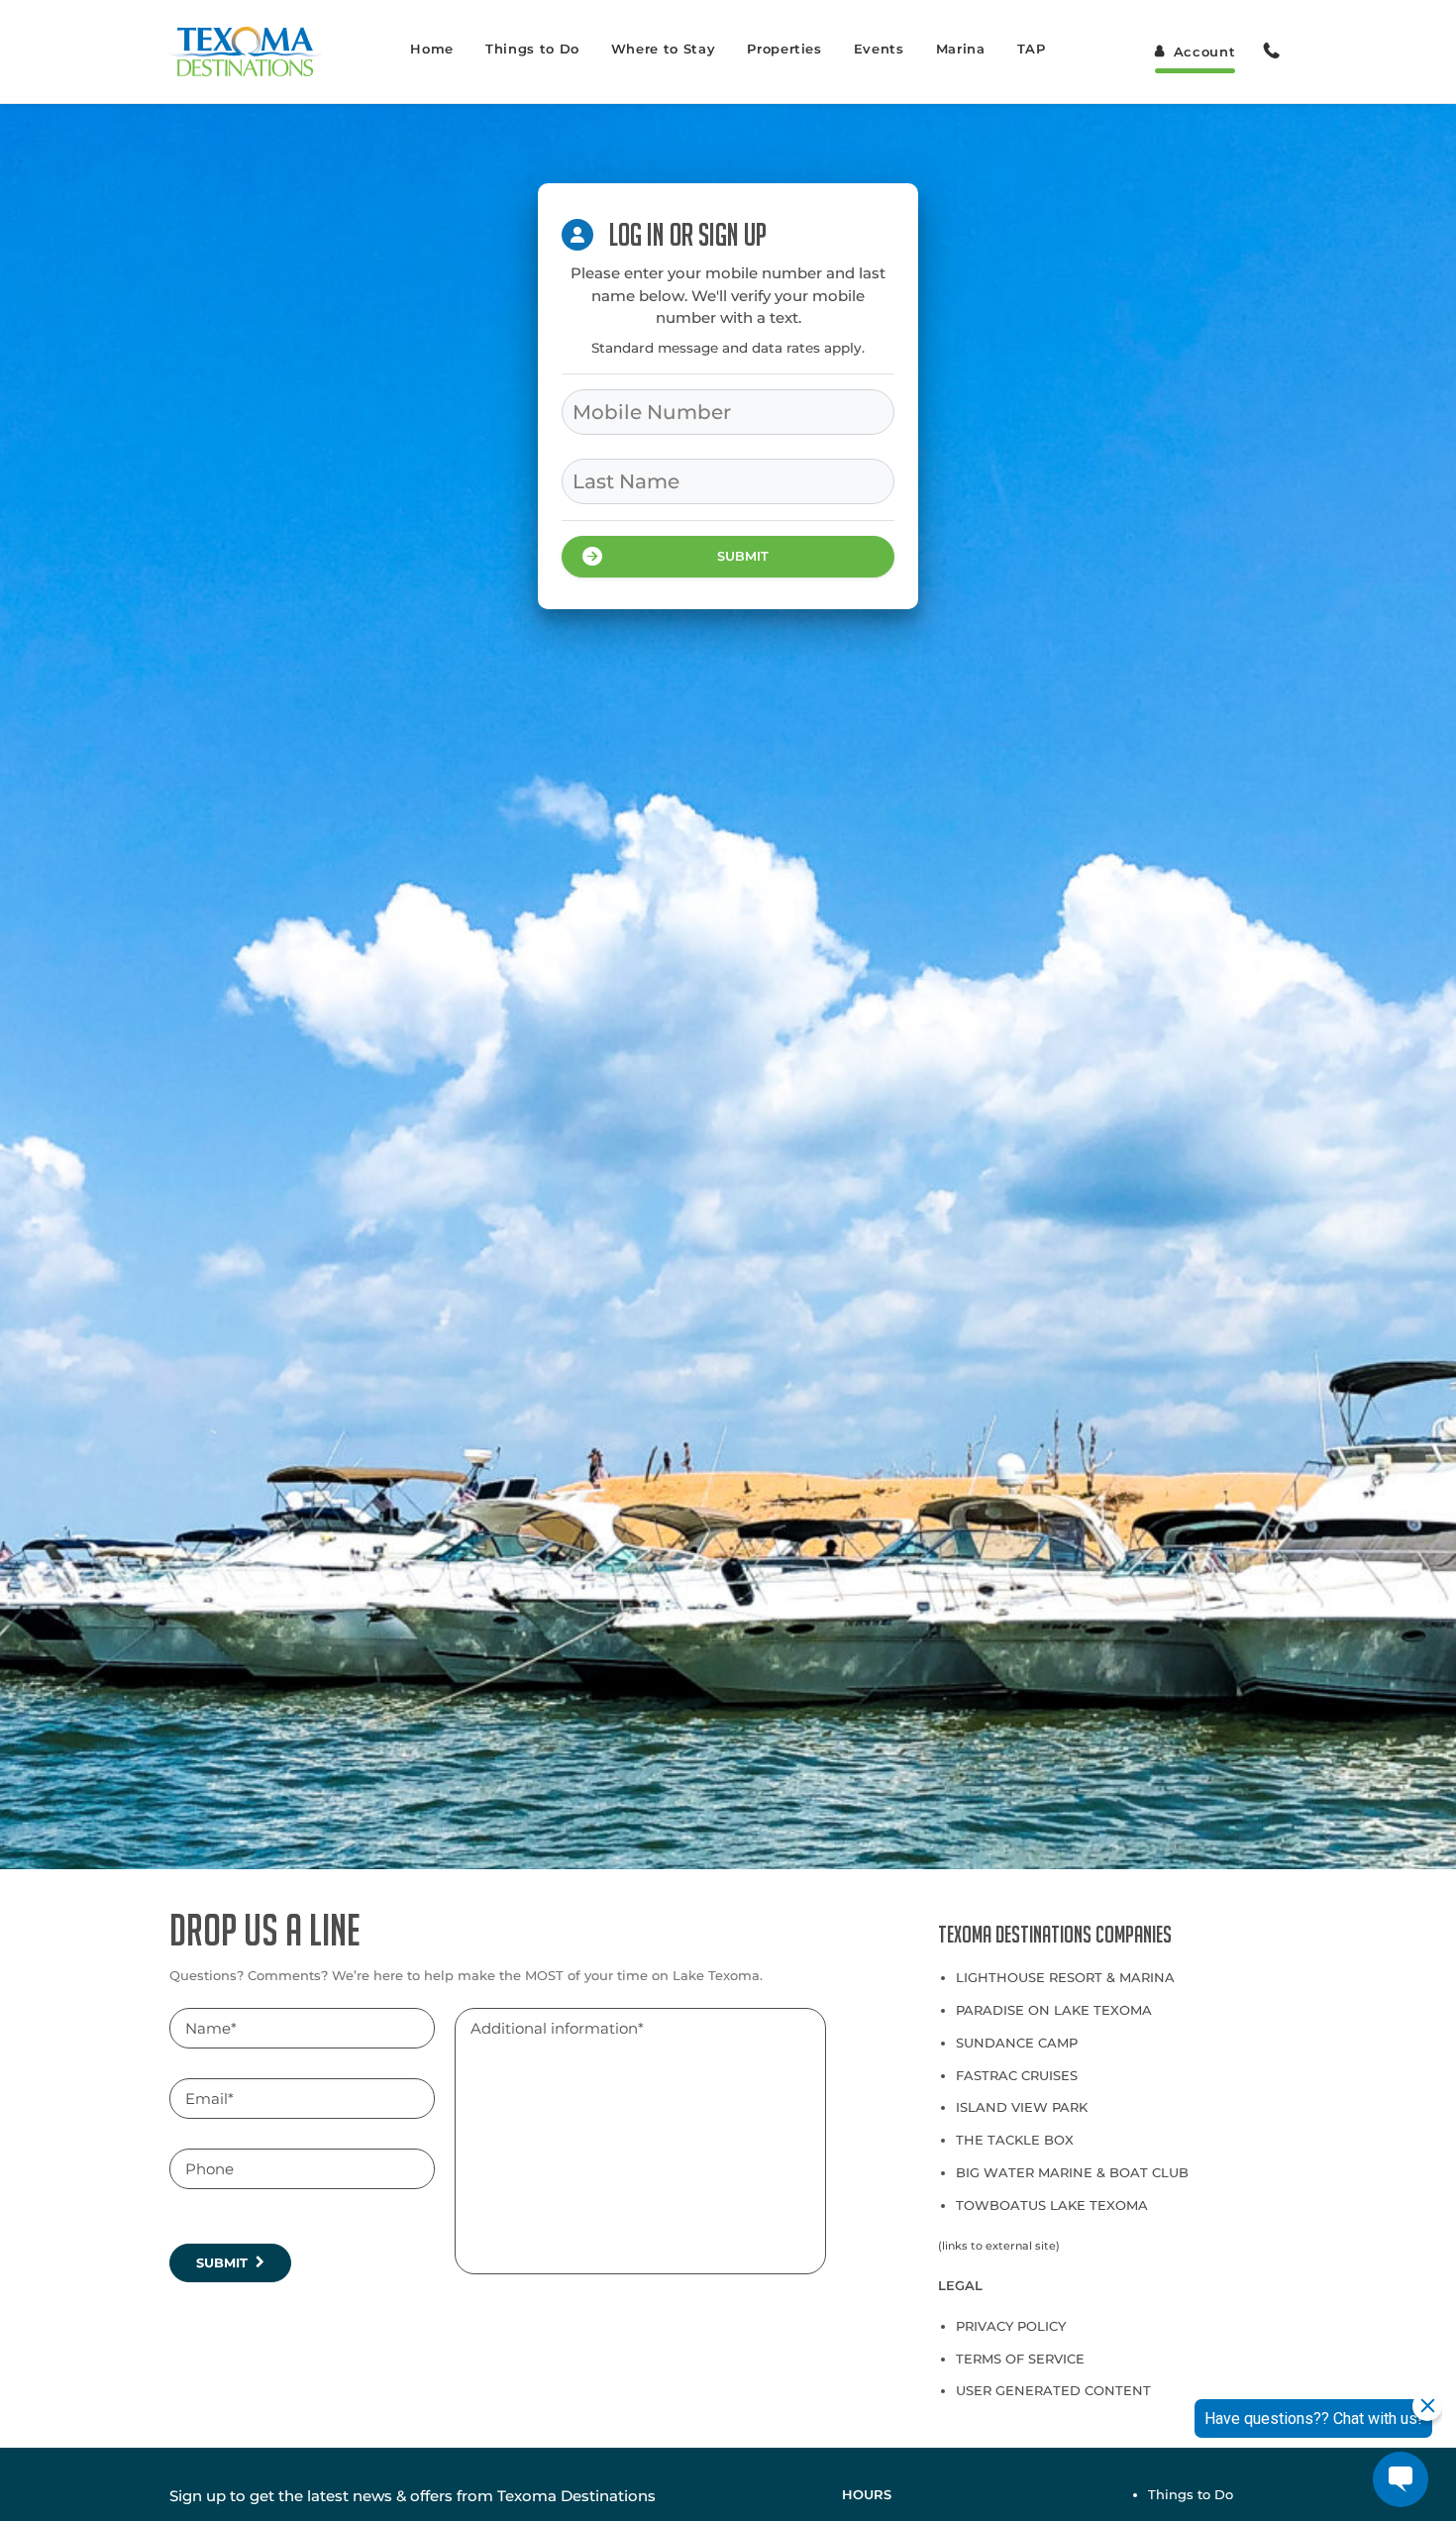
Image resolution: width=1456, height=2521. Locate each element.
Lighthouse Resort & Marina (1065, 1977)
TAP (1032, 49)
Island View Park (1022, 2107)
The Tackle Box (1015, 2140)
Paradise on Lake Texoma (1054, 2010)
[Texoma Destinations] (246, 52)
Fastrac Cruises (1017, 2075)
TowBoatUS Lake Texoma (1052, 2205)
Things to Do (532, 49)
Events (879, 49)
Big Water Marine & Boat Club (1072, 2172)
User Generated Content (1053, 2390)
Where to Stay (663, 49)
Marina (961, 49)
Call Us (1270, 52)
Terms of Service (1020, 2359)
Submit (222, 2263)
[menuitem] (432, 52)
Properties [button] (784, 49)
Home (432, 49)
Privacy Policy (1011, 2326)
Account (1205, 52)
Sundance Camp (1017, 2043)
